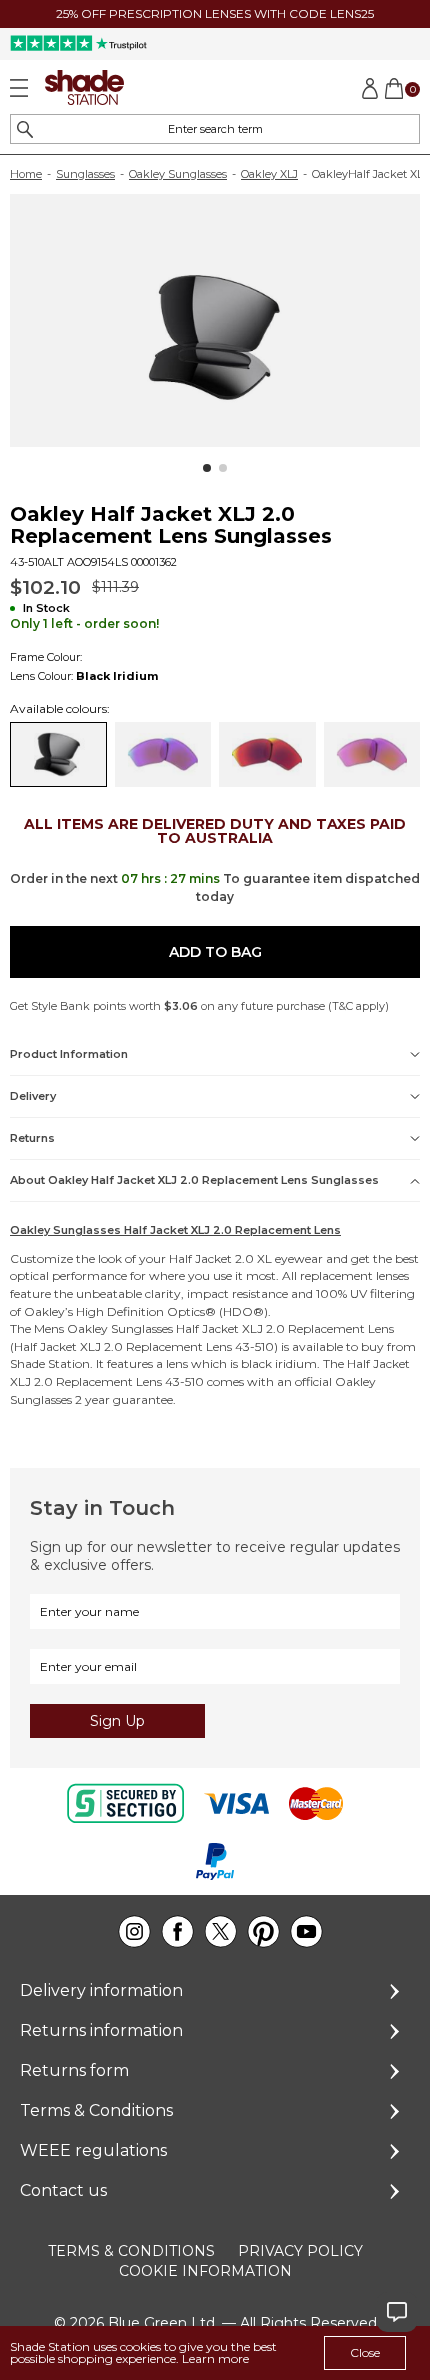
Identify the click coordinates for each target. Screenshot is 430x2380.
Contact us (63, 2190)
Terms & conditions (131, 2251)
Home (26, 174)
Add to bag (215, 952)
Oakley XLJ (269, 174)
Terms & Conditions (96, 2110)
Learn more (215, 2358)
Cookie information (205, 2271)
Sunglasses (85, 174)
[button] (207, 468)
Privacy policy (300, 2251)
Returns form (74, 2070)
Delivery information (101, 1990)
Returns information (101, 2030)
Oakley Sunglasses (178, 174)
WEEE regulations (93, 2150)
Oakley (44, 1311)
